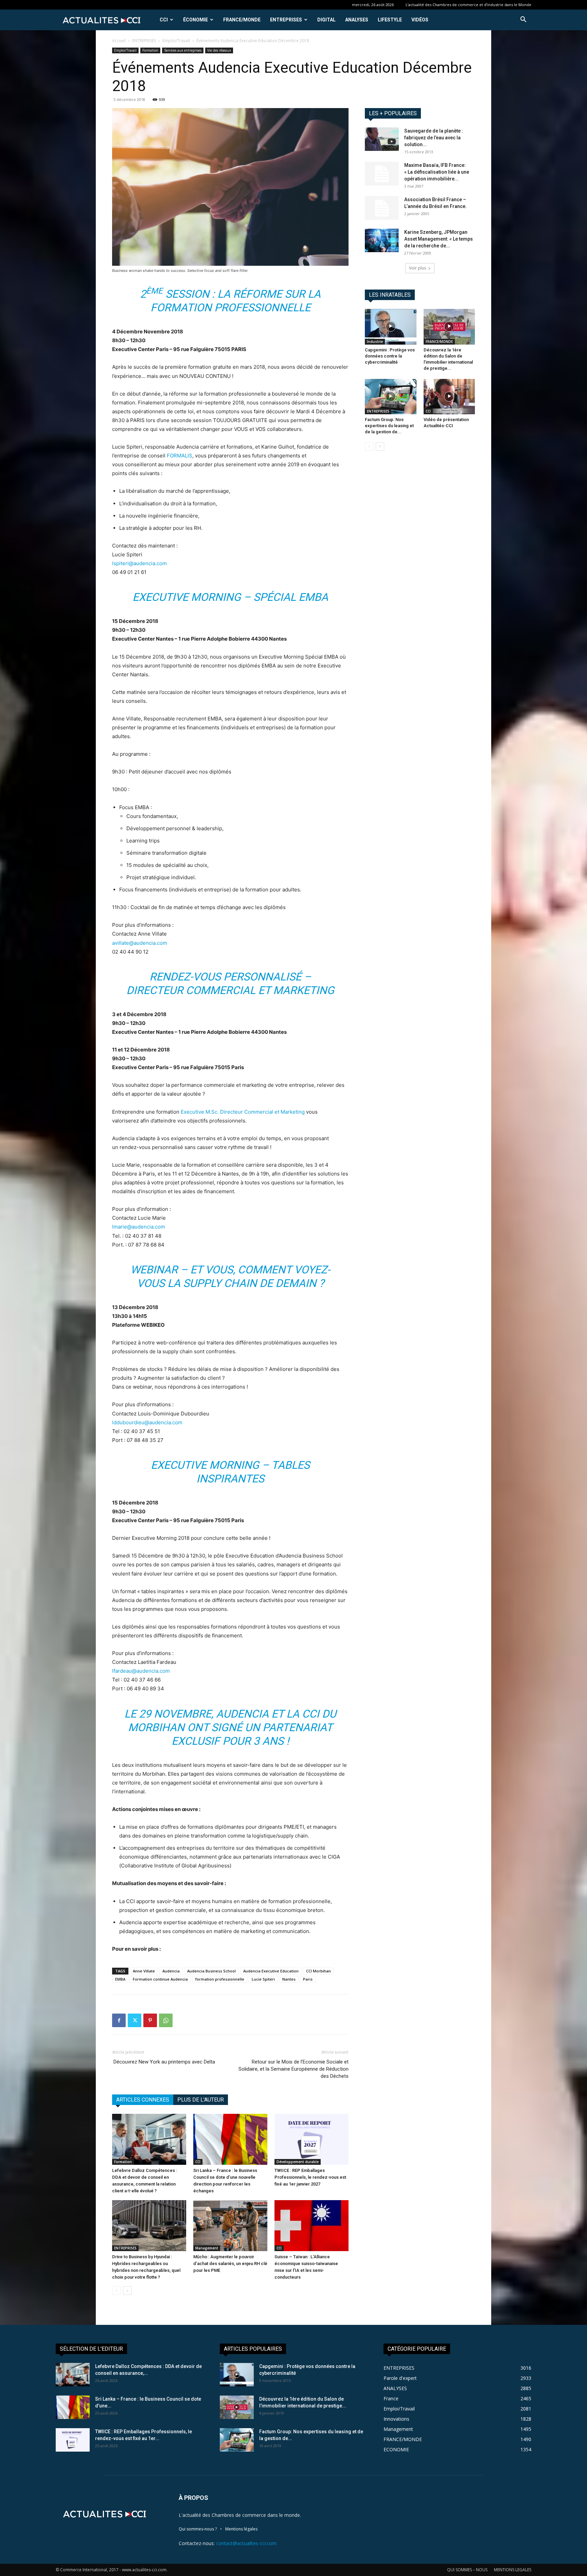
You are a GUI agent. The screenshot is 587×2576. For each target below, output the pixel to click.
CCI (164, 20)
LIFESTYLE (390, 20)
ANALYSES (357, 20)
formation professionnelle (220, 1979)
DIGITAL (326, 20)
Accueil (119, 41)
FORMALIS (180, 456)
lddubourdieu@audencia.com (147, 1422)
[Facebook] (119, 2020)
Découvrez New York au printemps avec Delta (164, 2062)
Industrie (375, 342)
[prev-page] (116, 2291)
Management (207, 2248)
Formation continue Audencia (160, 1979)
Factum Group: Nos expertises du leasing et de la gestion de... (389, 426)
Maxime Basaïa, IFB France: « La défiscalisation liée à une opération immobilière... (437, 172)
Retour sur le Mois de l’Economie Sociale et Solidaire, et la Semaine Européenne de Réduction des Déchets (293, 2069)
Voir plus (417, 268)
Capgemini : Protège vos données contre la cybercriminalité (390, 356)
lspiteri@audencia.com (139, 563)
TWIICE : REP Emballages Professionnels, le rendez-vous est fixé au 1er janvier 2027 (310, 2177)
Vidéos (420, 20)
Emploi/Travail (176, 41)
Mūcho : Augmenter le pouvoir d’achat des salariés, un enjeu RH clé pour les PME (230, 2264)
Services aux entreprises (183, 50)
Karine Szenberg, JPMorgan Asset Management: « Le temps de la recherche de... (439, 239)
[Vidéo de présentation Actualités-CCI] (449, 397)
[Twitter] (135, 2020)
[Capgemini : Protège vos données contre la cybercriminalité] (391, 327)
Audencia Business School (211, 1971)
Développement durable (298, 2162)
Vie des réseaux (219, 50)
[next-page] (127, 2291)
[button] (523, 20)
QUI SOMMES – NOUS (467, 2570)
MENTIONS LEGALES (513, 2570)
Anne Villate (144, 1971)
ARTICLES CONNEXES (143, 2100)
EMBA (120, 1979)
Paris (308, 1979)
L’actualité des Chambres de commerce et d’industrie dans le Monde (468, 5)
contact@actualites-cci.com (246, 2543)
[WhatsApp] (166, 2020)
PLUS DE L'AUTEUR (201, 2100)
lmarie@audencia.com (139, 1227)
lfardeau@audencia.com (141, 1671)
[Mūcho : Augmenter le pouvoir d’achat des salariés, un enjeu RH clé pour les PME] (230, 2226)
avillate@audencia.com (140, 943)
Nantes (289, 1979)
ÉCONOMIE (195, 20)
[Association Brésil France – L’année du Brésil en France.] (382, 208)
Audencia (171, 1971)
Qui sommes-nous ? (198, 2529)
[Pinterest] (150, 2020)
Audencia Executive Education (271, 1971)
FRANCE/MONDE (242, 20)
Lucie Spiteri (263, 1979)
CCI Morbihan (318, 1971)
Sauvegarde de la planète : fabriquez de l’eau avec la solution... (434, 138)
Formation (150, 50)
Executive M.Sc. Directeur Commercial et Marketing (243, 1112)
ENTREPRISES (286, 20)
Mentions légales (241, 2529)
